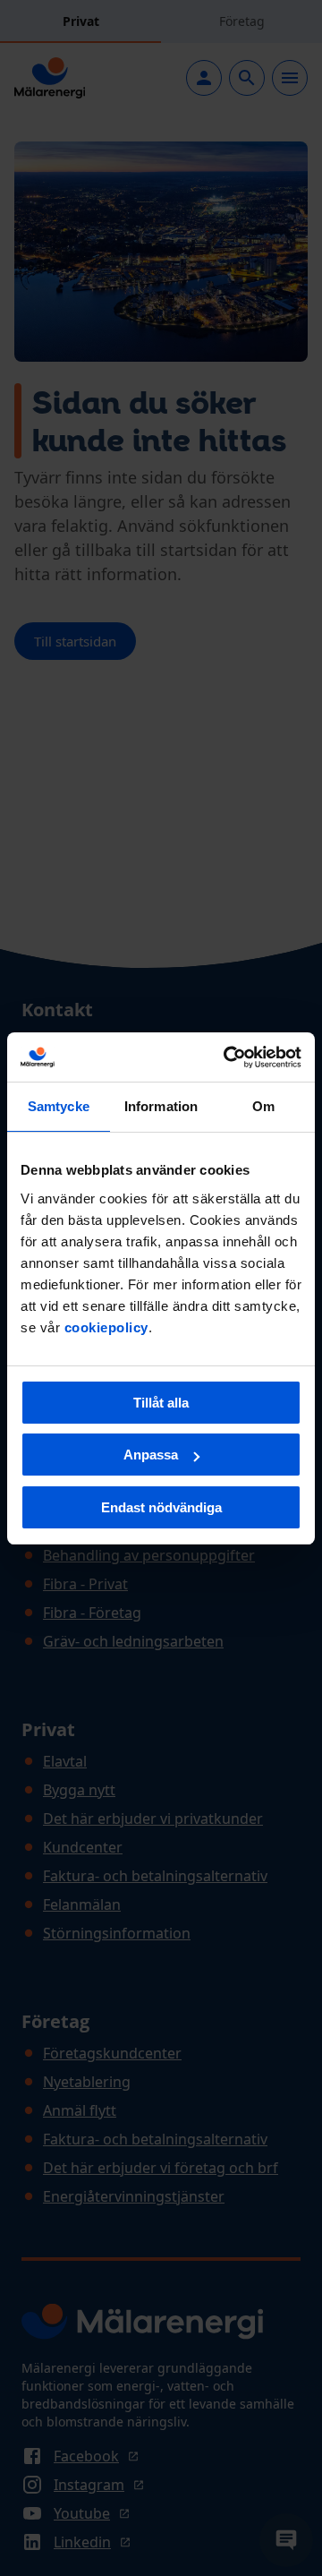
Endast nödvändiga (161, 1507)
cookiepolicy (106, 1327)
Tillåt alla (161, 1403)
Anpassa (151, 1455)
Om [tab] (263, 1106)
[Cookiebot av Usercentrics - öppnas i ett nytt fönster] (227, 1057)
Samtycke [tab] (59, 1106)
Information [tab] (161, 1106)
